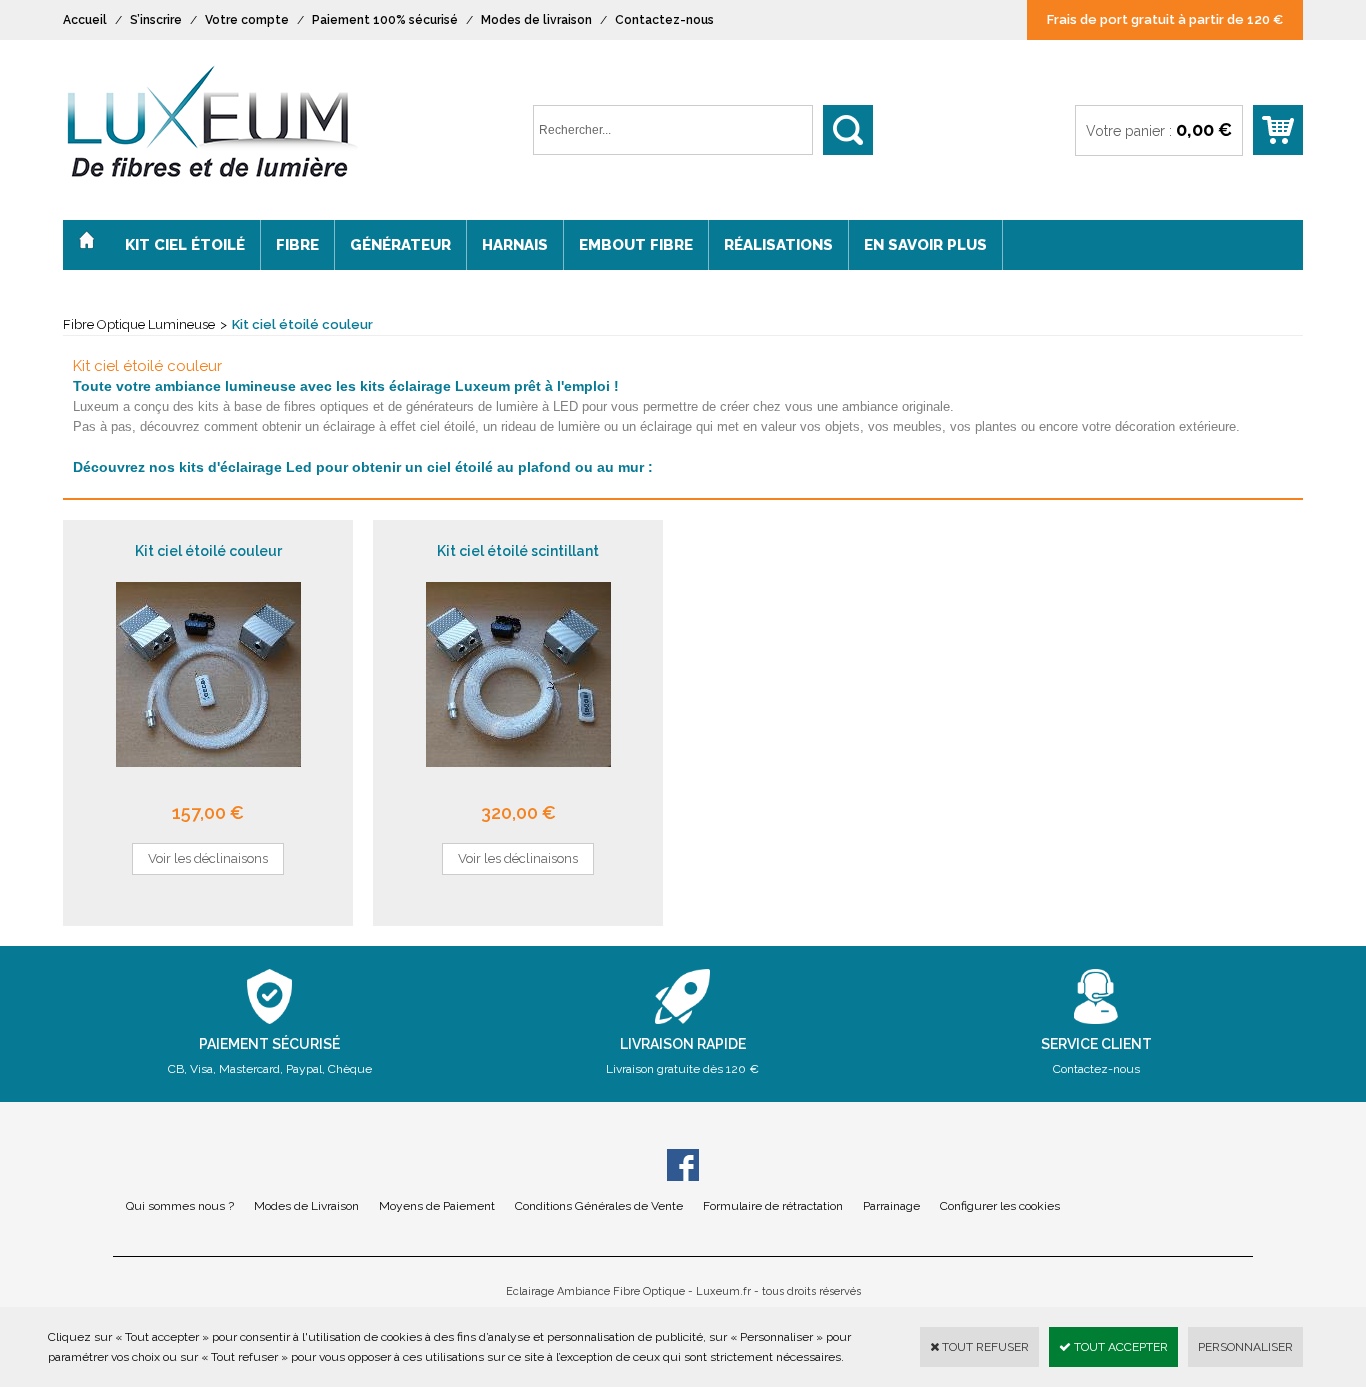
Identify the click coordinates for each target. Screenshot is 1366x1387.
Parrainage (891, 1206)
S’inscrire (156, 20)
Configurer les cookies (1000, 1206)
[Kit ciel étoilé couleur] (208, 783)
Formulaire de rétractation (773, 1206)
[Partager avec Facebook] (683, 1168)
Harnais (515, 245)
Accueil (85, 20)
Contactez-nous (664, 20)
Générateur (400, 245)
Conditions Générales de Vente (599, 1206)
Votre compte (247, 20)
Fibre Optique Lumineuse (139, 324)
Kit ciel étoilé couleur (302, 324)
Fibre (297, 245)
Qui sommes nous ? (180, 1206)
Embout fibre (636, 245)
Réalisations (778, 245)
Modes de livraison (536, 20)
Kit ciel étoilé (185, 245)
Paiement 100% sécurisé (385, 20)
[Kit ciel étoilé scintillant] (518, 783)
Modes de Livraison (306, 1206)
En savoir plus (925, 245)
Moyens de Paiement (437, 1206)
